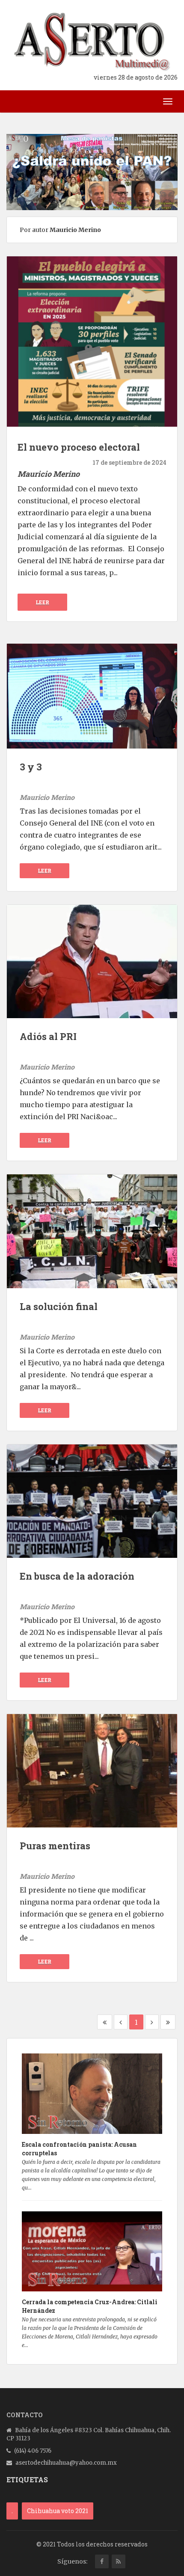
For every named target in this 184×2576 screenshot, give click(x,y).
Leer (43, 602)
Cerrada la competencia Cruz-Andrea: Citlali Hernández (90, 2306)
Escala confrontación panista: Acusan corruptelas (79, 2149)
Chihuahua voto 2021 (58, 2511)
